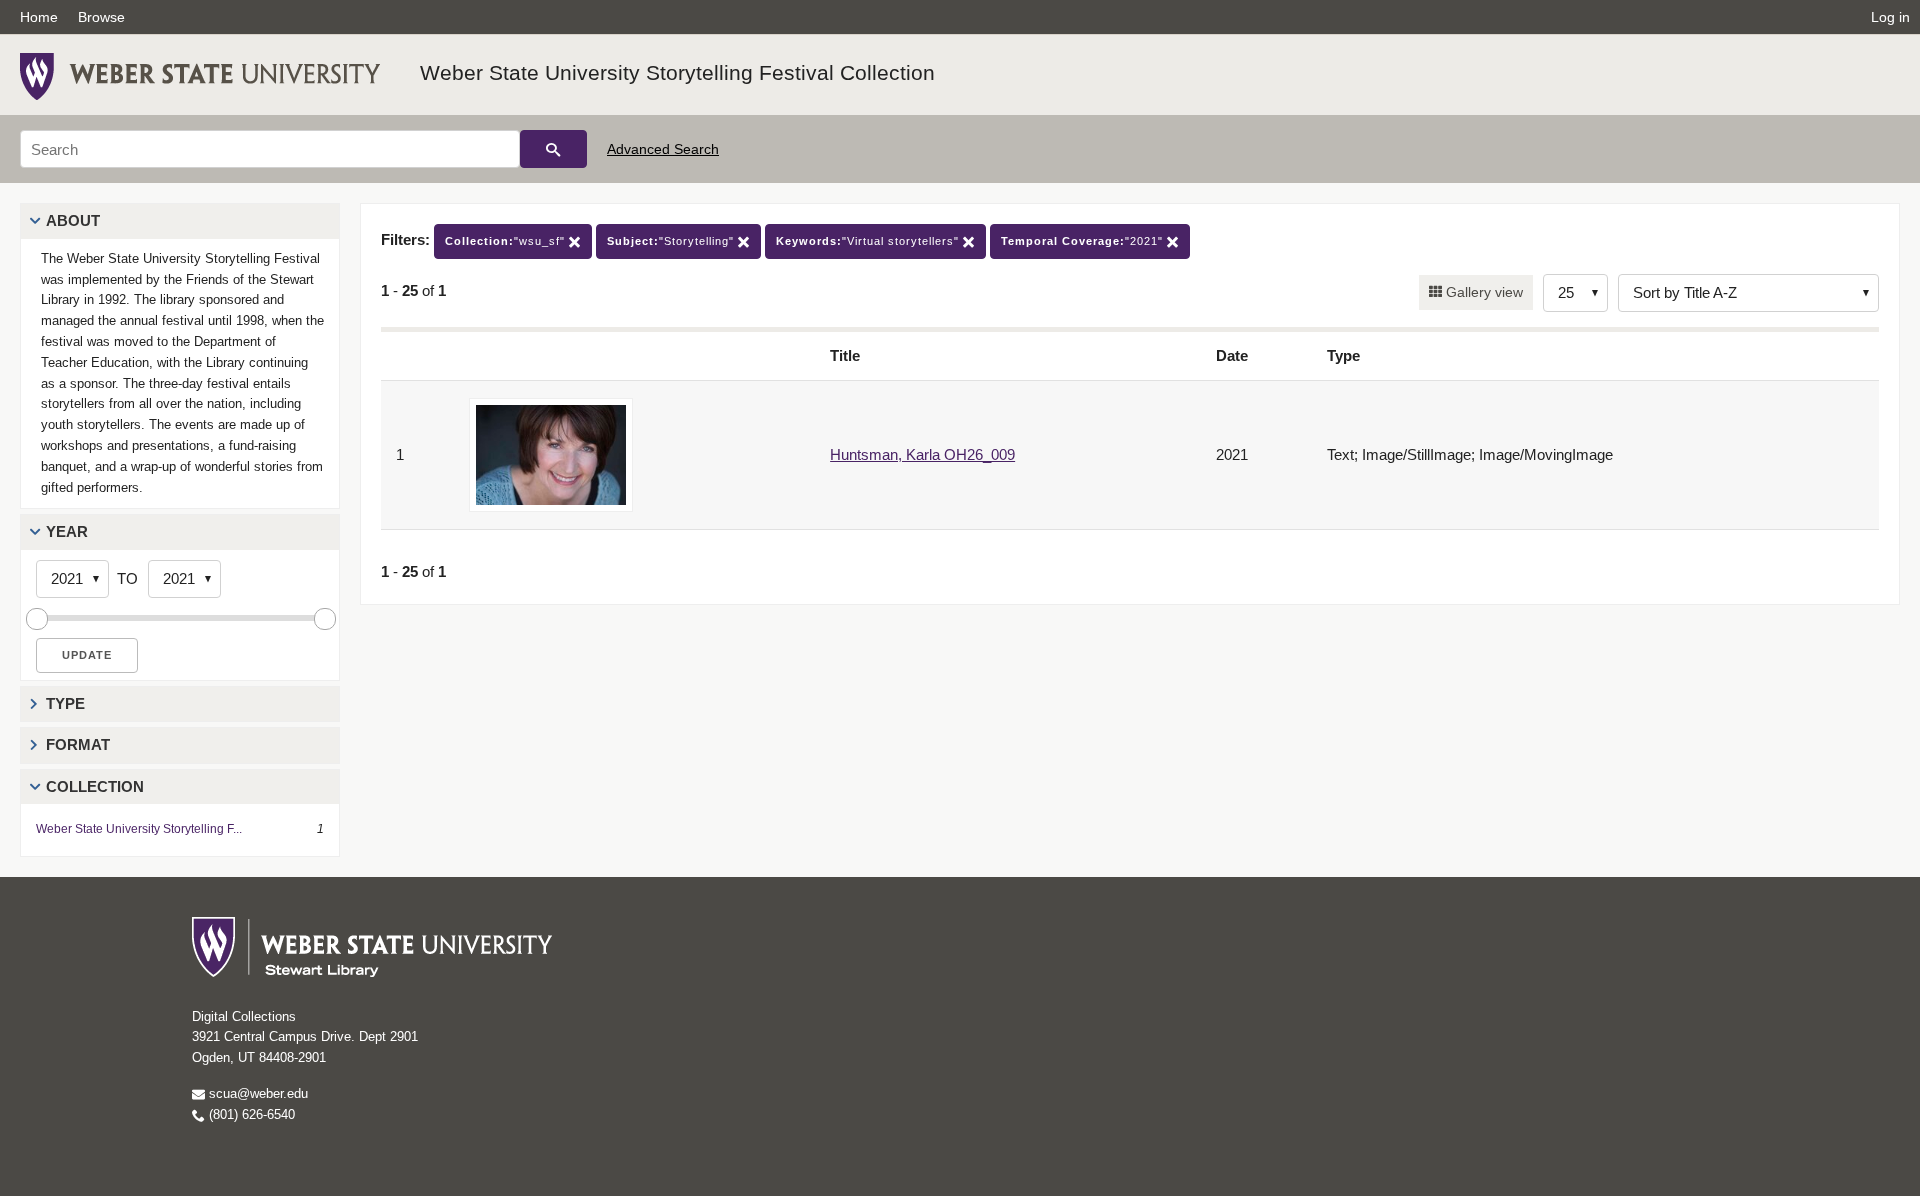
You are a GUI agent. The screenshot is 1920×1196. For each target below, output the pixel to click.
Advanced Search (663, 149)
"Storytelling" (672, 241)
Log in (1890, 17)
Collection (95, 786)
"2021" (1084, 241)
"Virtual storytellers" (869, 241)
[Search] (553, 149)
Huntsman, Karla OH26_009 (922, 454)
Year (67, 531)
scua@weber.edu (256, 1093)
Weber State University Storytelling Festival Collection (677, 72)
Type (65, 703)
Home (39, 17)
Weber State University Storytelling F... (139, 829)
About (73, 220)
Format (78, 744)
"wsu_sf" (507, 241)
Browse (101, 17)
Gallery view (1482, 292)
